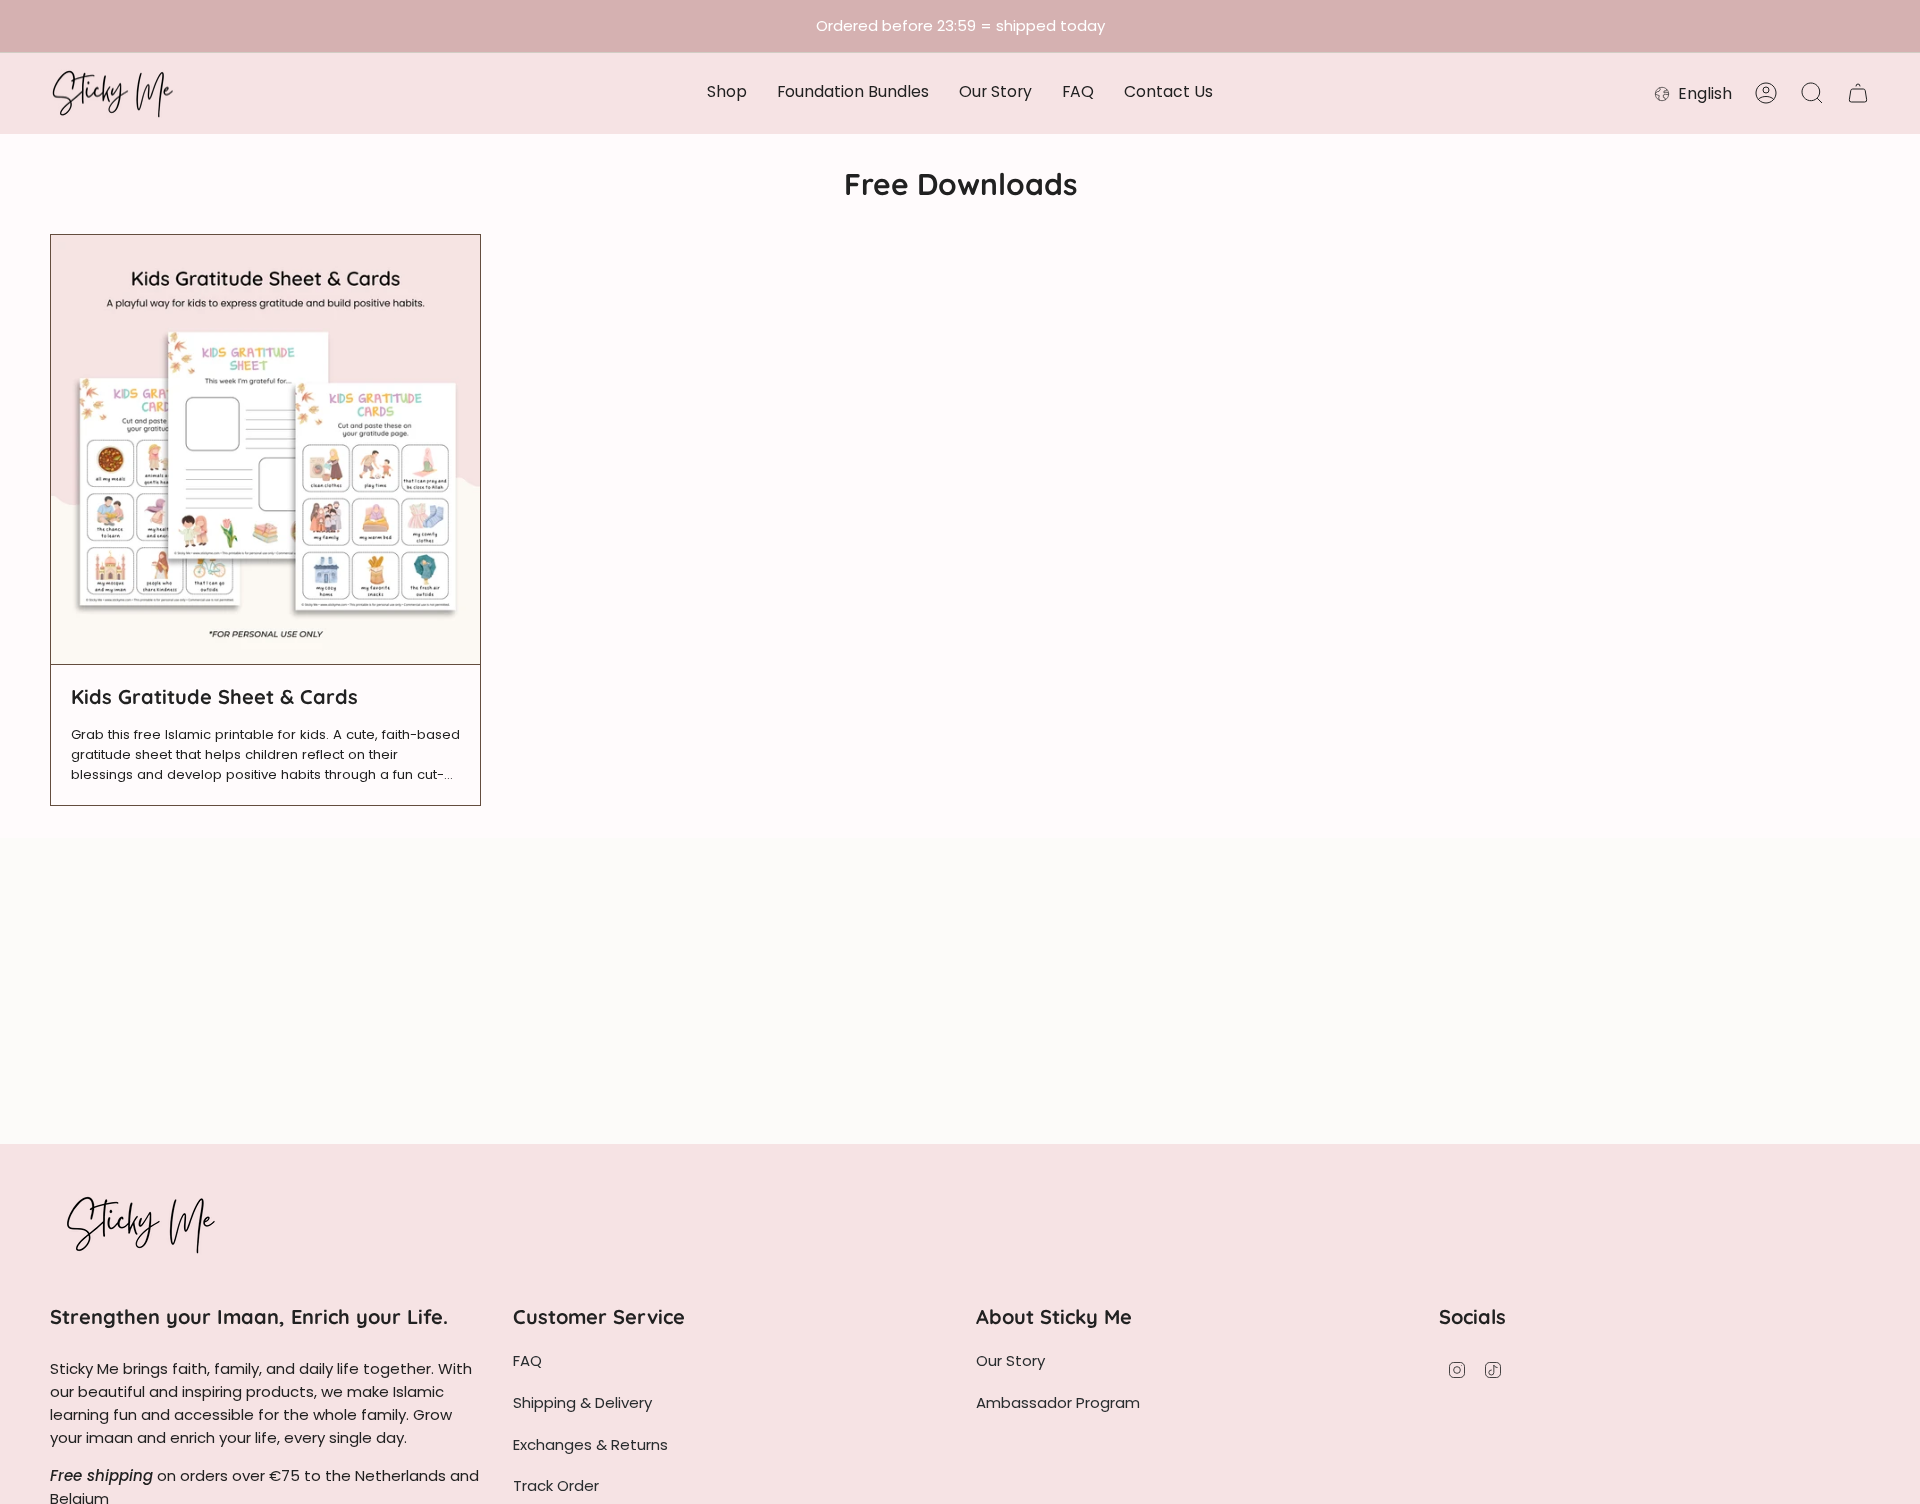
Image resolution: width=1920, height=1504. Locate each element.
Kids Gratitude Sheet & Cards (214, 697)
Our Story (1010, 1360)
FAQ (527, 1360)
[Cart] (1858, 93)
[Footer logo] (140, 1224)
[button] (727, 93)
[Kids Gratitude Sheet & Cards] (265, 449)
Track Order (556, 1485)
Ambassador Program (1058, 1402)
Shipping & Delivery (582, 1402)
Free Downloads (960, 184)
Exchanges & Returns (590, 1444)
